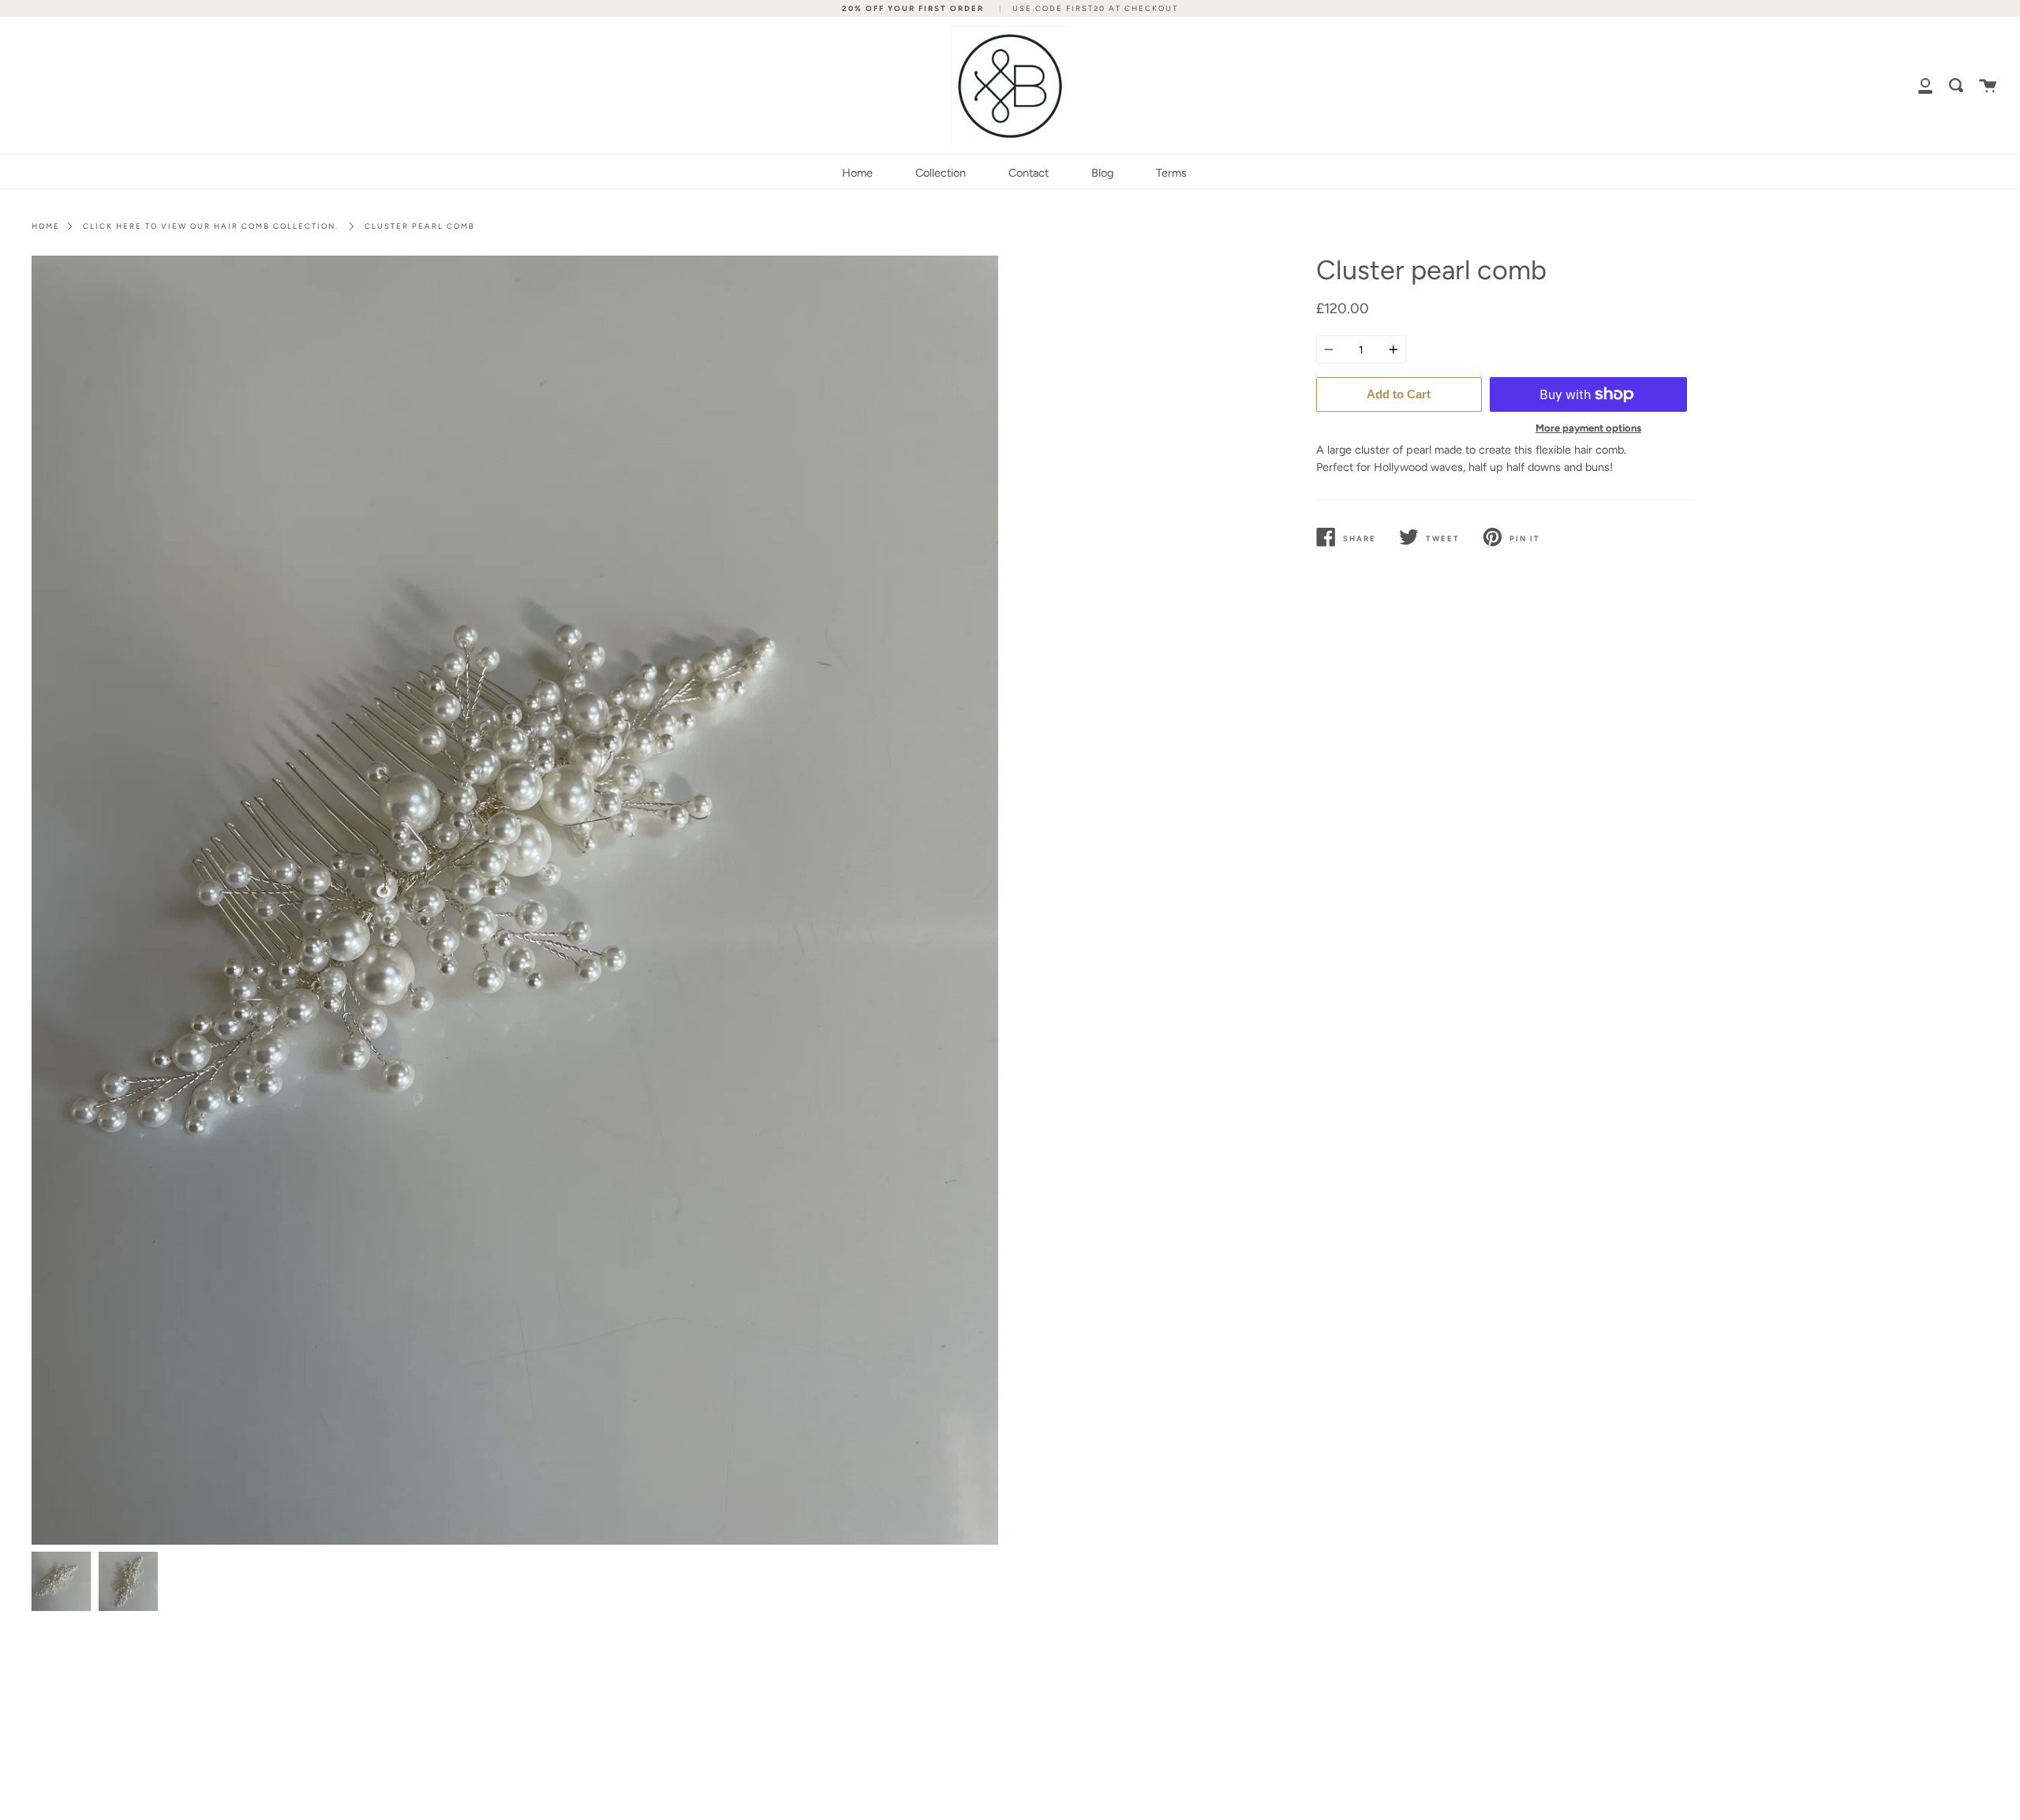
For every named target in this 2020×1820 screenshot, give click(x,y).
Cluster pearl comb (420, 226)
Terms (1171, 173)
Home (857, 173)
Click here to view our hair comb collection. (211, 226)
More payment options (1588, 428)
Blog (1102, 173)
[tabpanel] (515, 900)
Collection (941, 173)
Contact (1029, 173)
